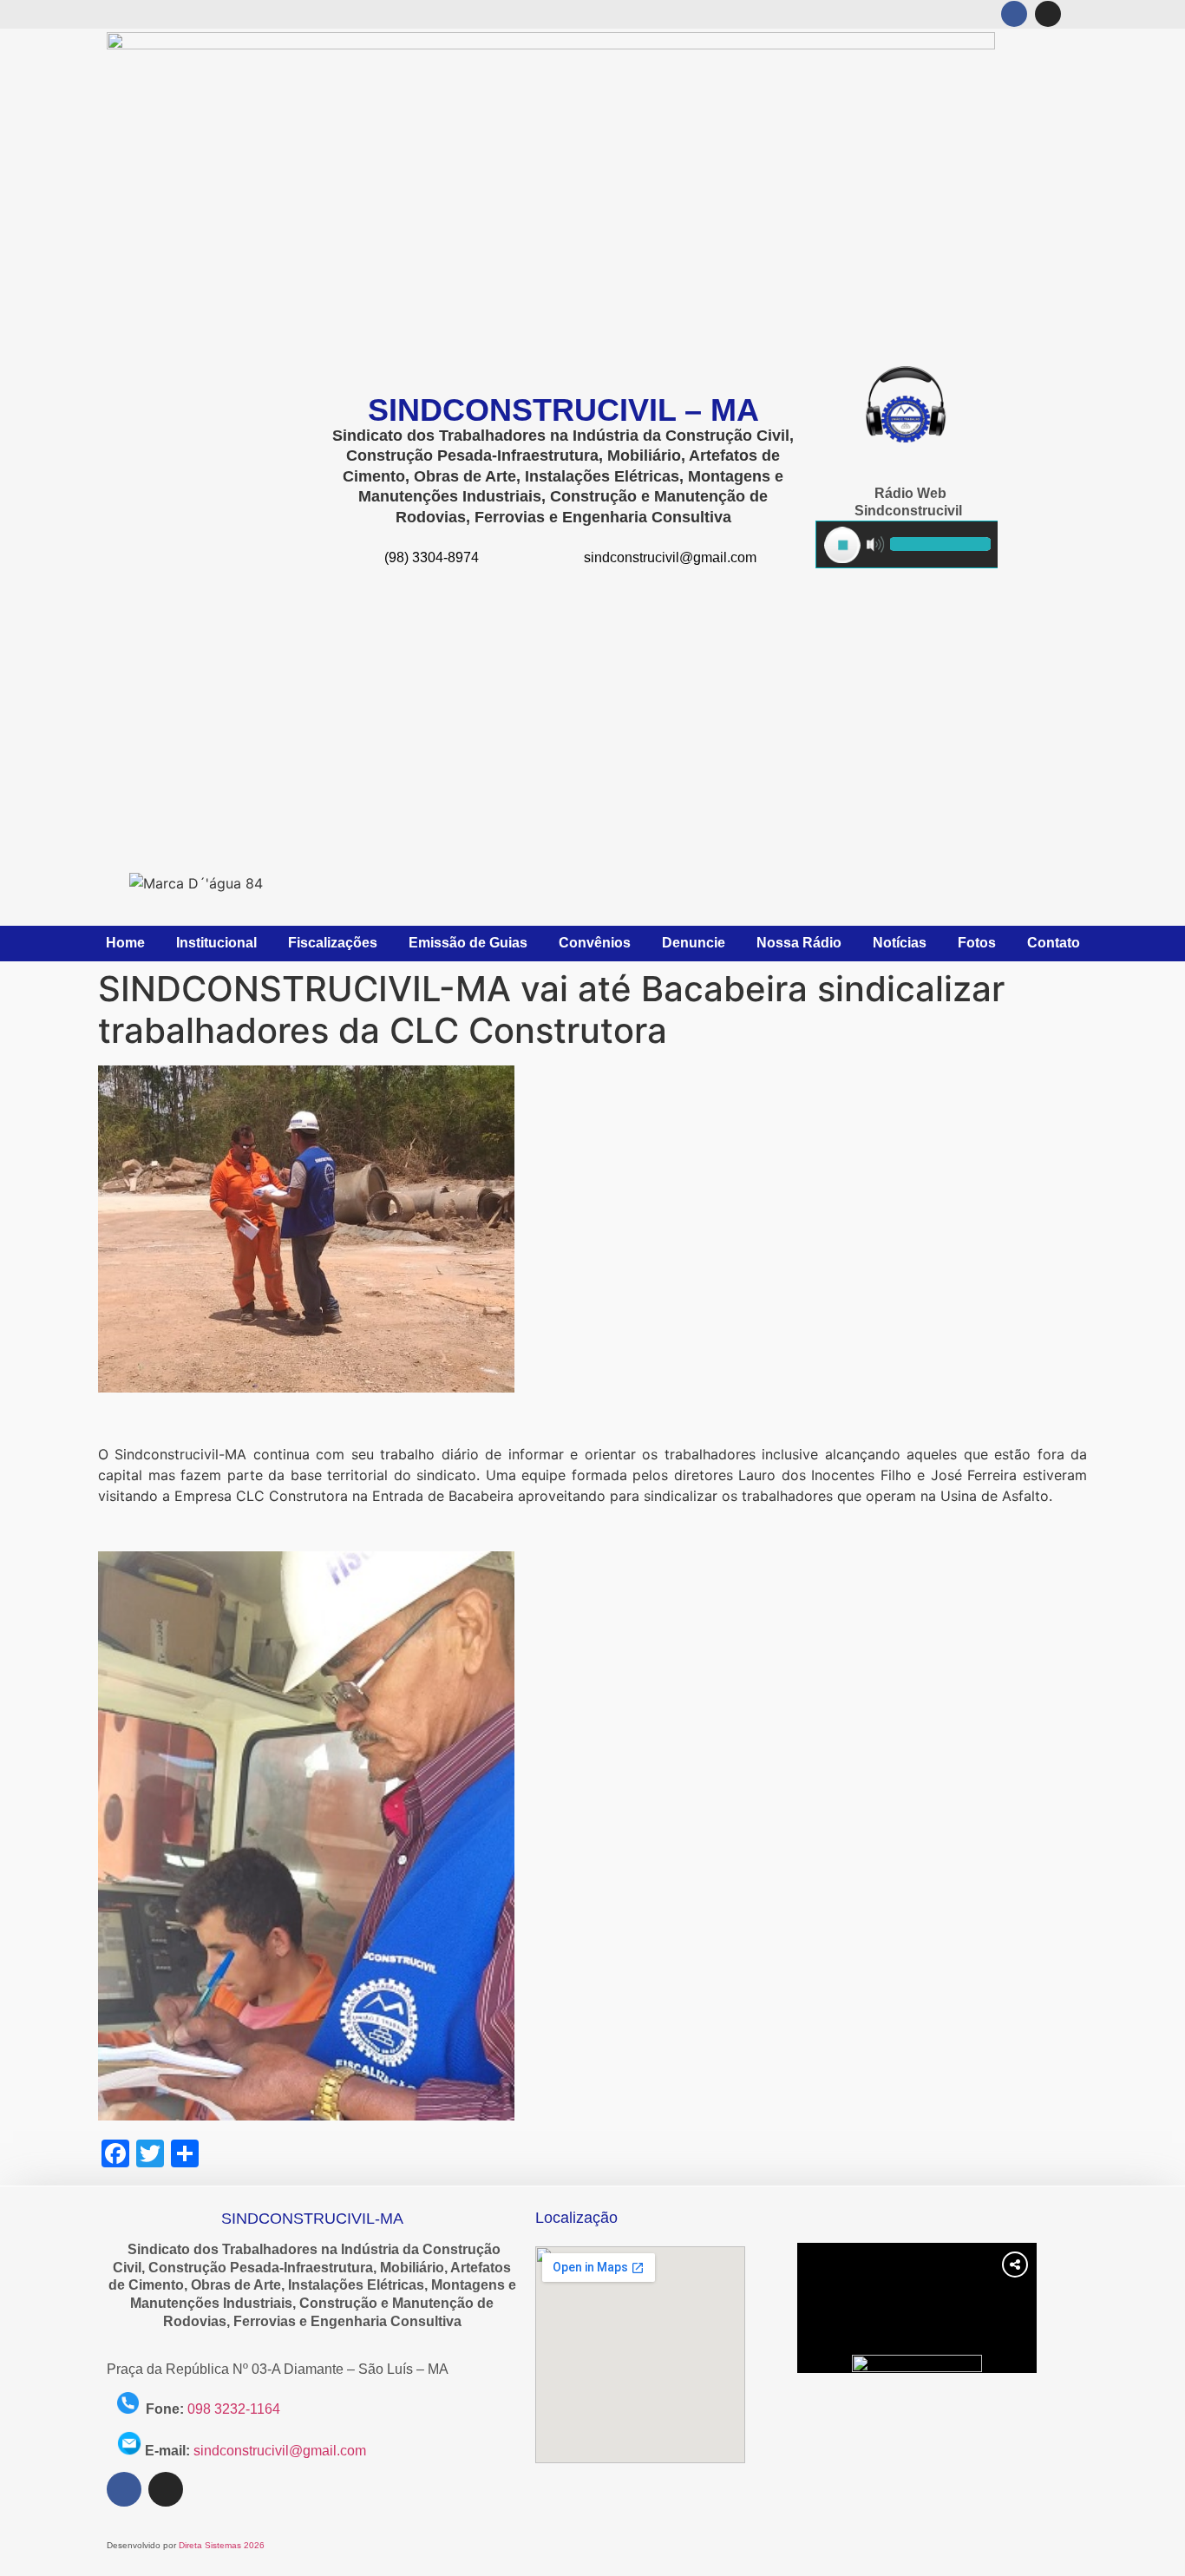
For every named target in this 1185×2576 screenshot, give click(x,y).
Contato (1054, 943)
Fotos (977, 943)
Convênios (595, 943)
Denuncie (694, 943)
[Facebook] (1014, 14)
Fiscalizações (333, 943)
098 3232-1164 (234, 2409)
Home (125, 943)
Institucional (216, 943)
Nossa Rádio (799, 943)
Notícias (900, 943)
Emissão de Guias (468, 943)
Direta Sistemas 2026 (222, 2545)
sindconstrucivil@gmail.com (280, 2451)
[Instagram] (1048, 14)
